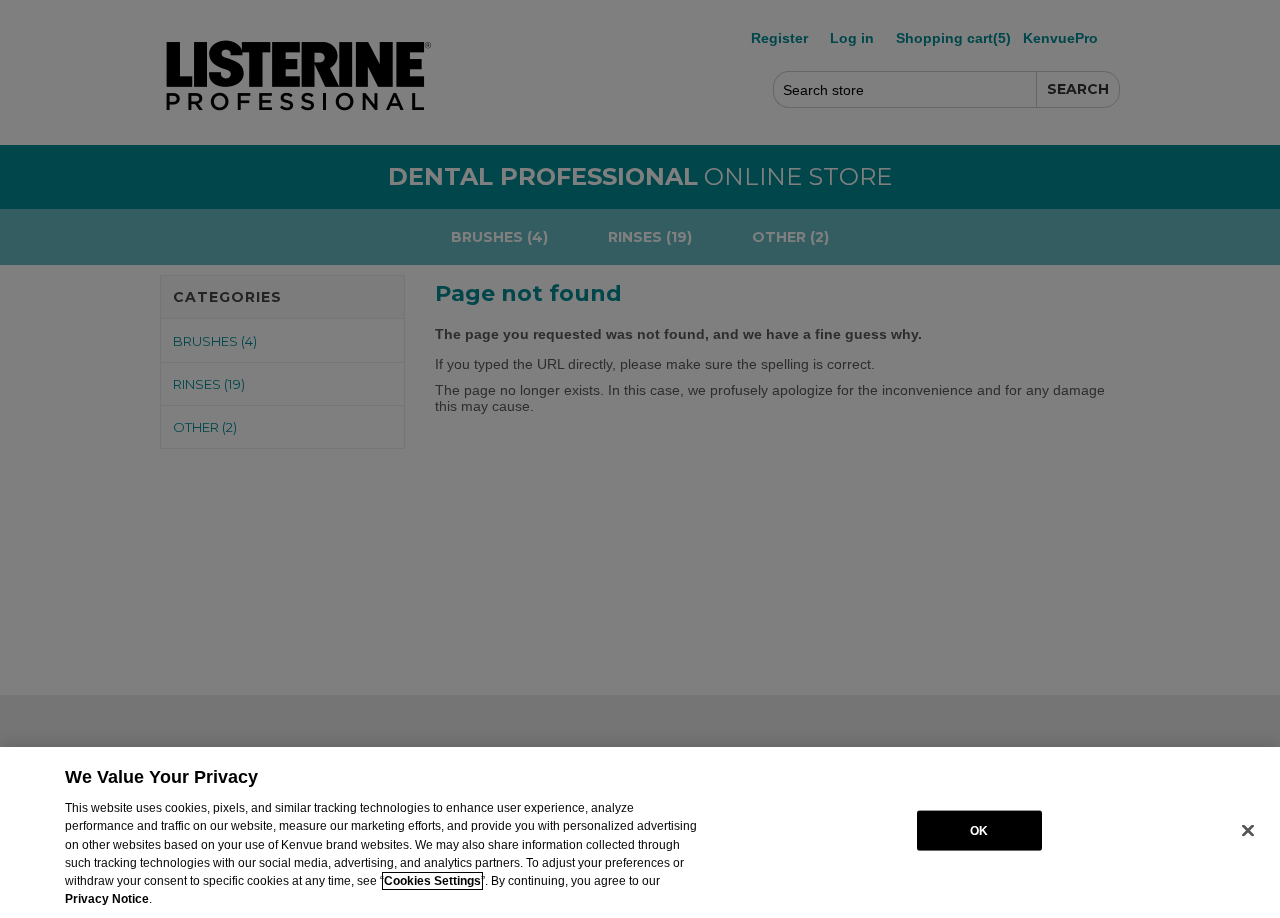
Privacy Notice (107, 899)
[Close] (1248, 831)
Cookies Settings (432, 881)
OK (979, 830)
